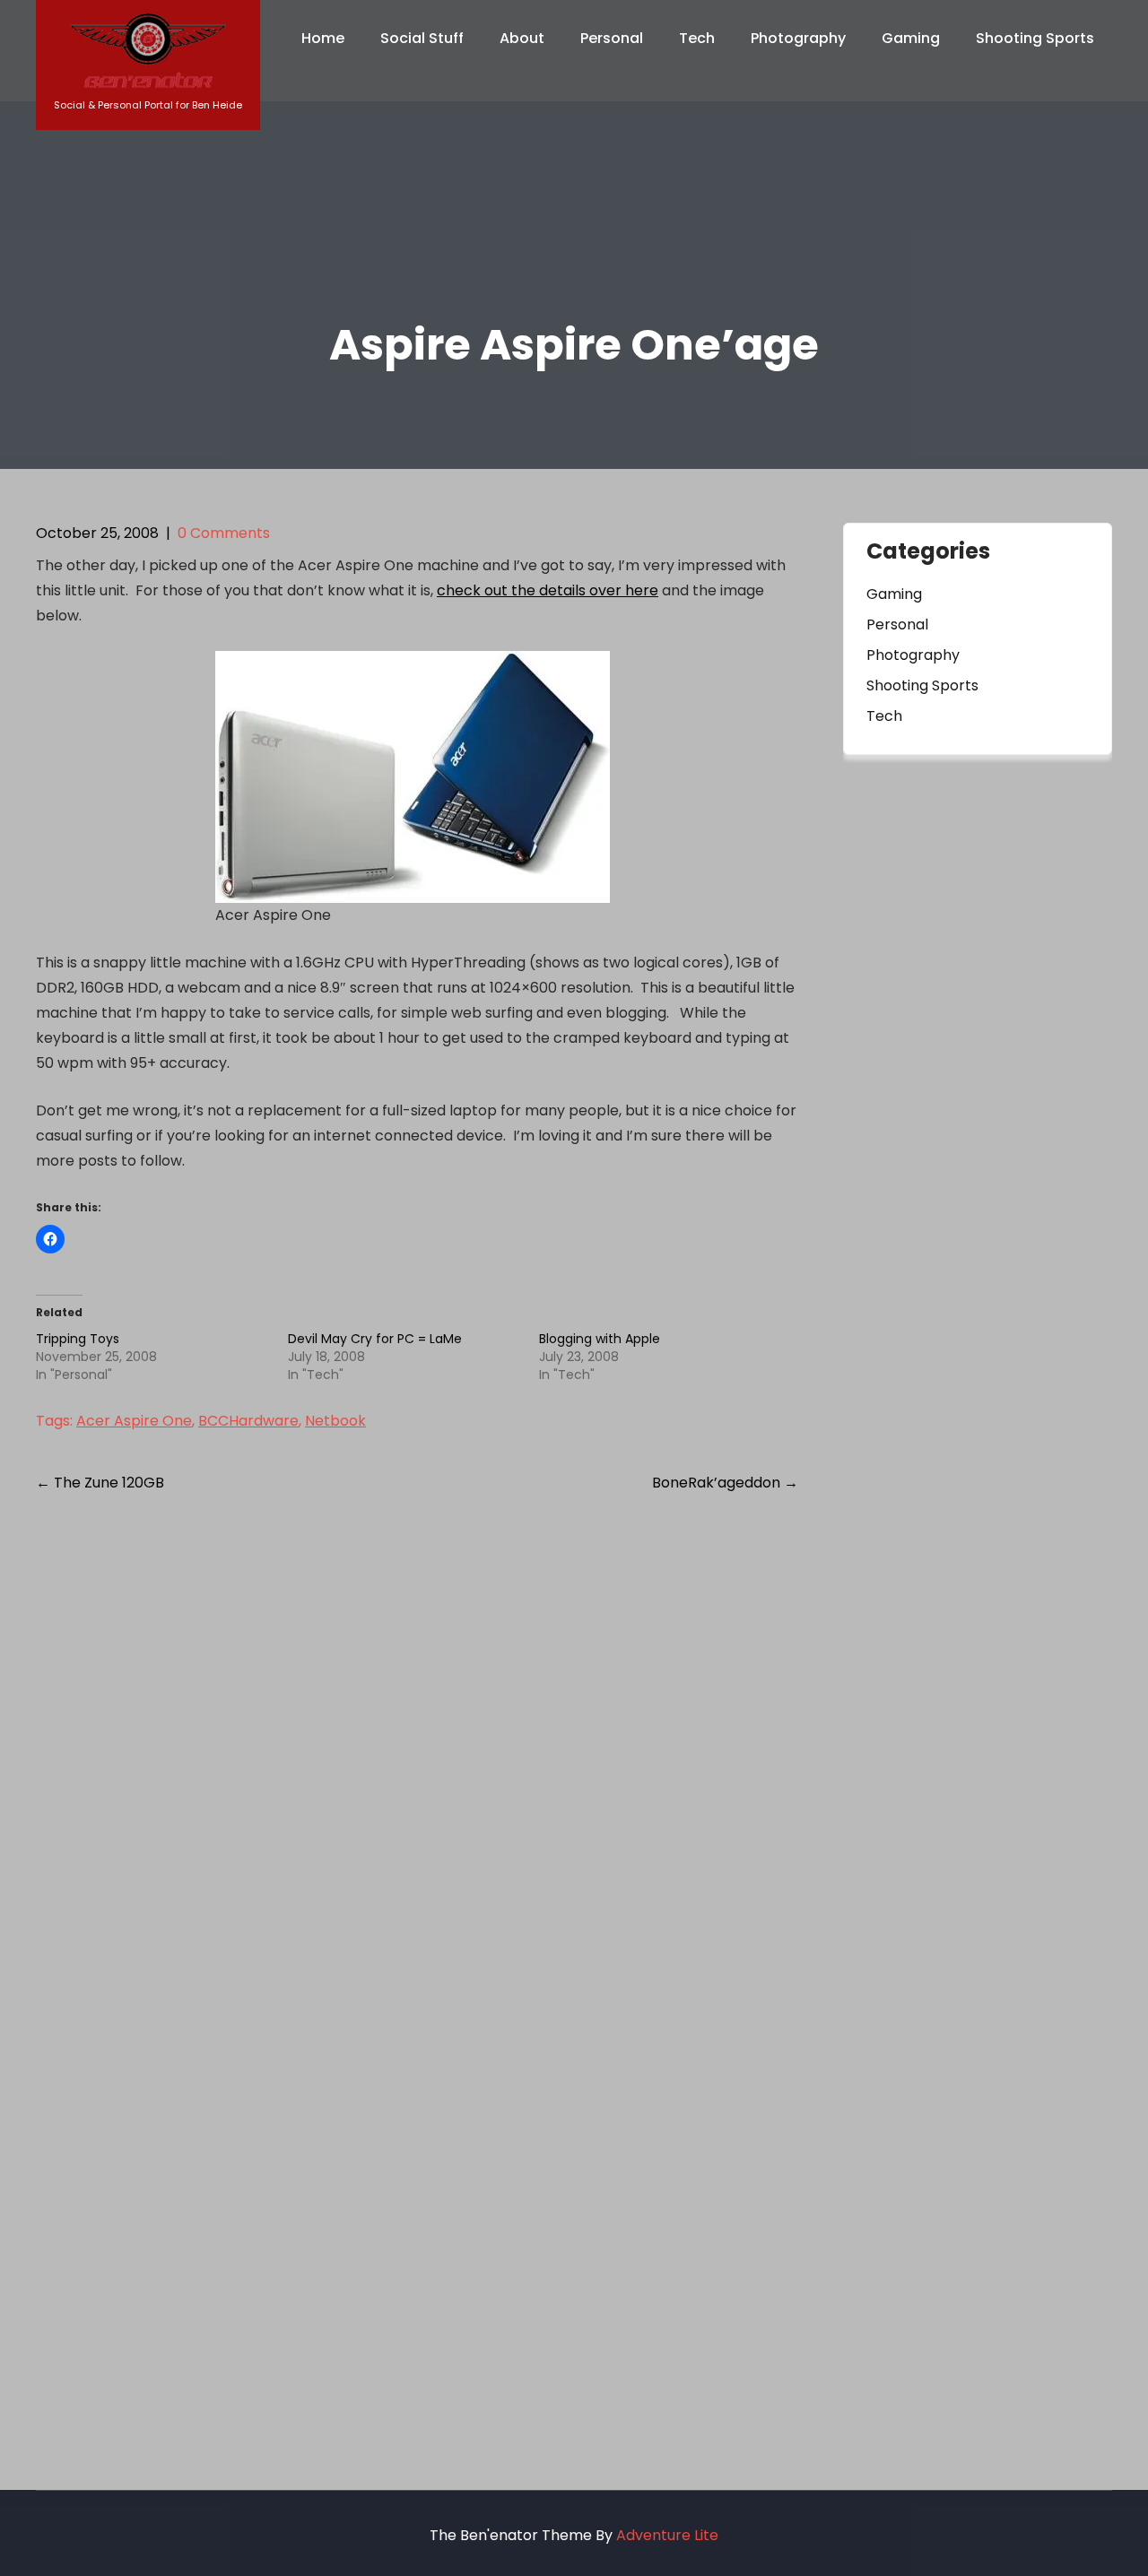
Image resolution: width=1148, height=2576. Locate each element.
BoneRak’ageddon (725, 1483)
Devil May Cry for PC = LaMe (375, 1339)
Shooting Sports (1035, 38)
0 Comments (224, 533)
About (522, 38)
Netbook (335, 1421)
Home (323, 38)
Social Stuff (422, 38)
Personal (612, 38)
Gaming (911, 38)
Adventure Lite (667, 2535)
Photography (798, 38)
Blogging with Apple (600, 1339)
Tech (697, 38)
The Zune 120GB (100, 1483)
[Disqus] (417, 1740)
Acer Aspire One (134, 1421)
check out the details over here (548, 590)
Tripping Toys (78, 1339)
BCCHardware (248, 1421)
